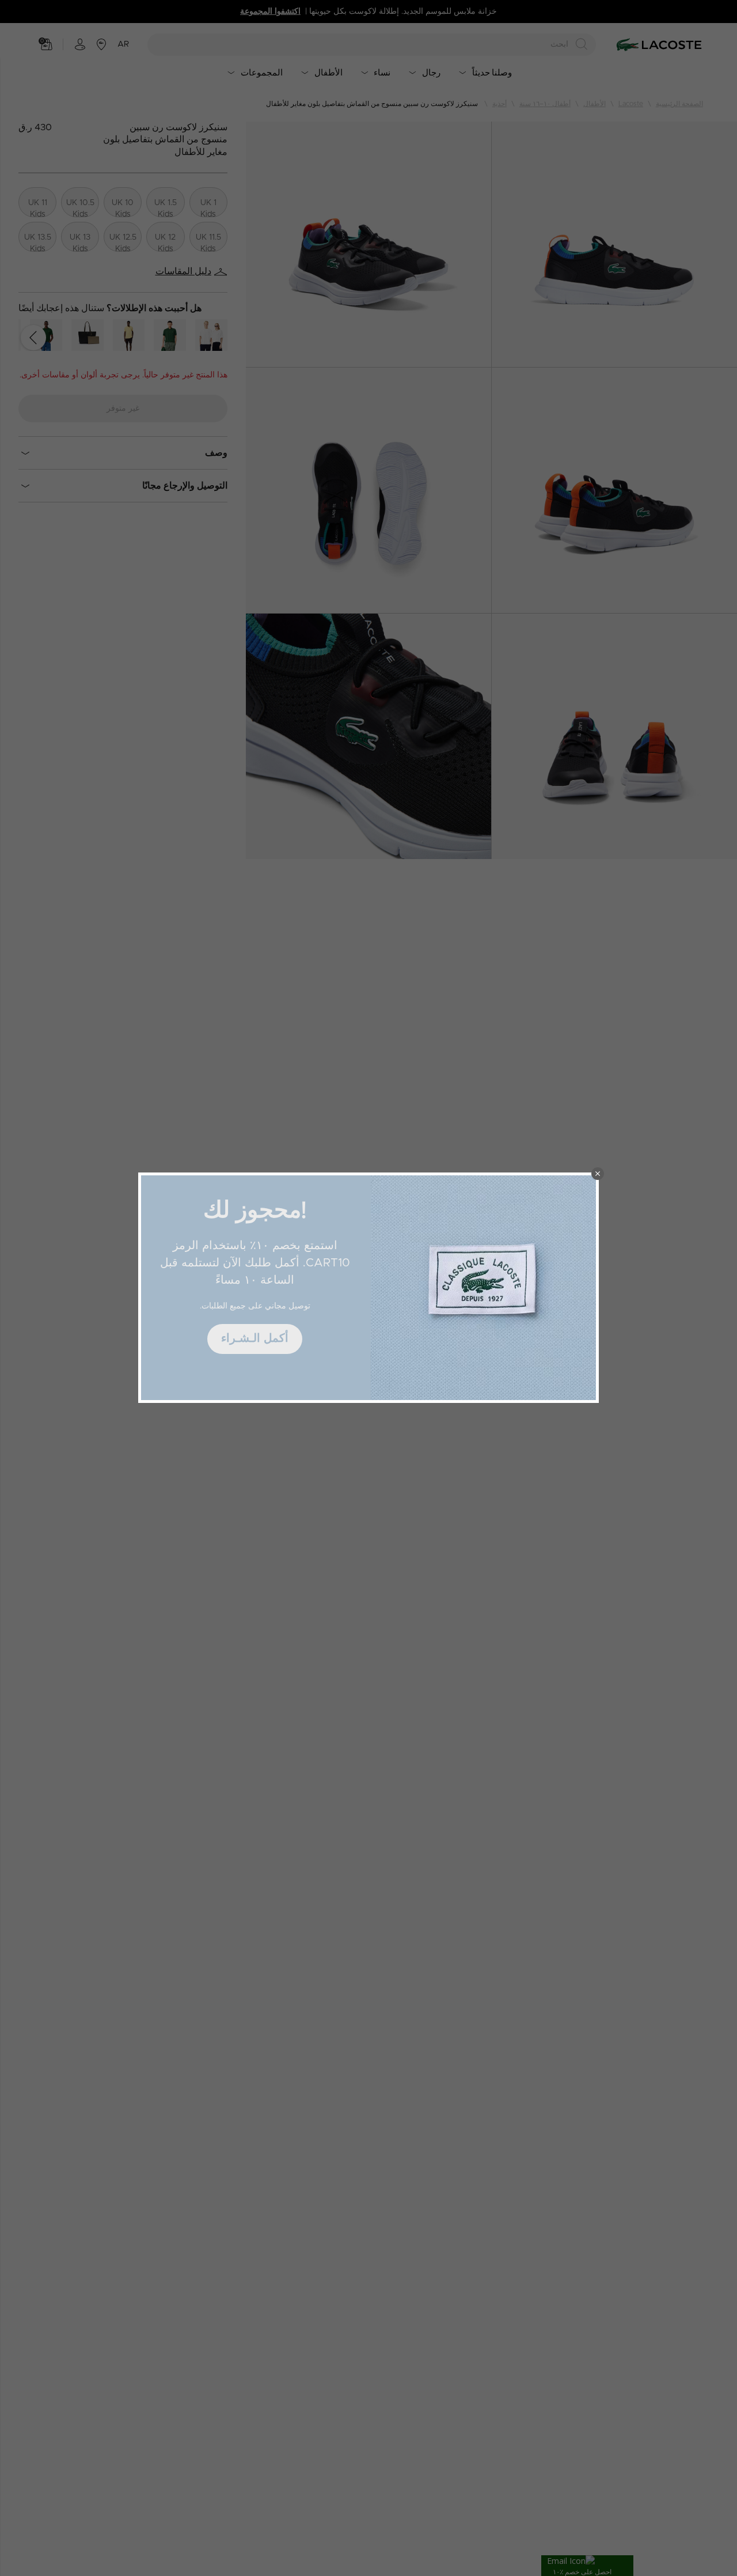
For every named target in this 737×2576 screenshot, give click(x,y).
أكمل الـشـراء (255, 1338)
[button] (598, 1174)
